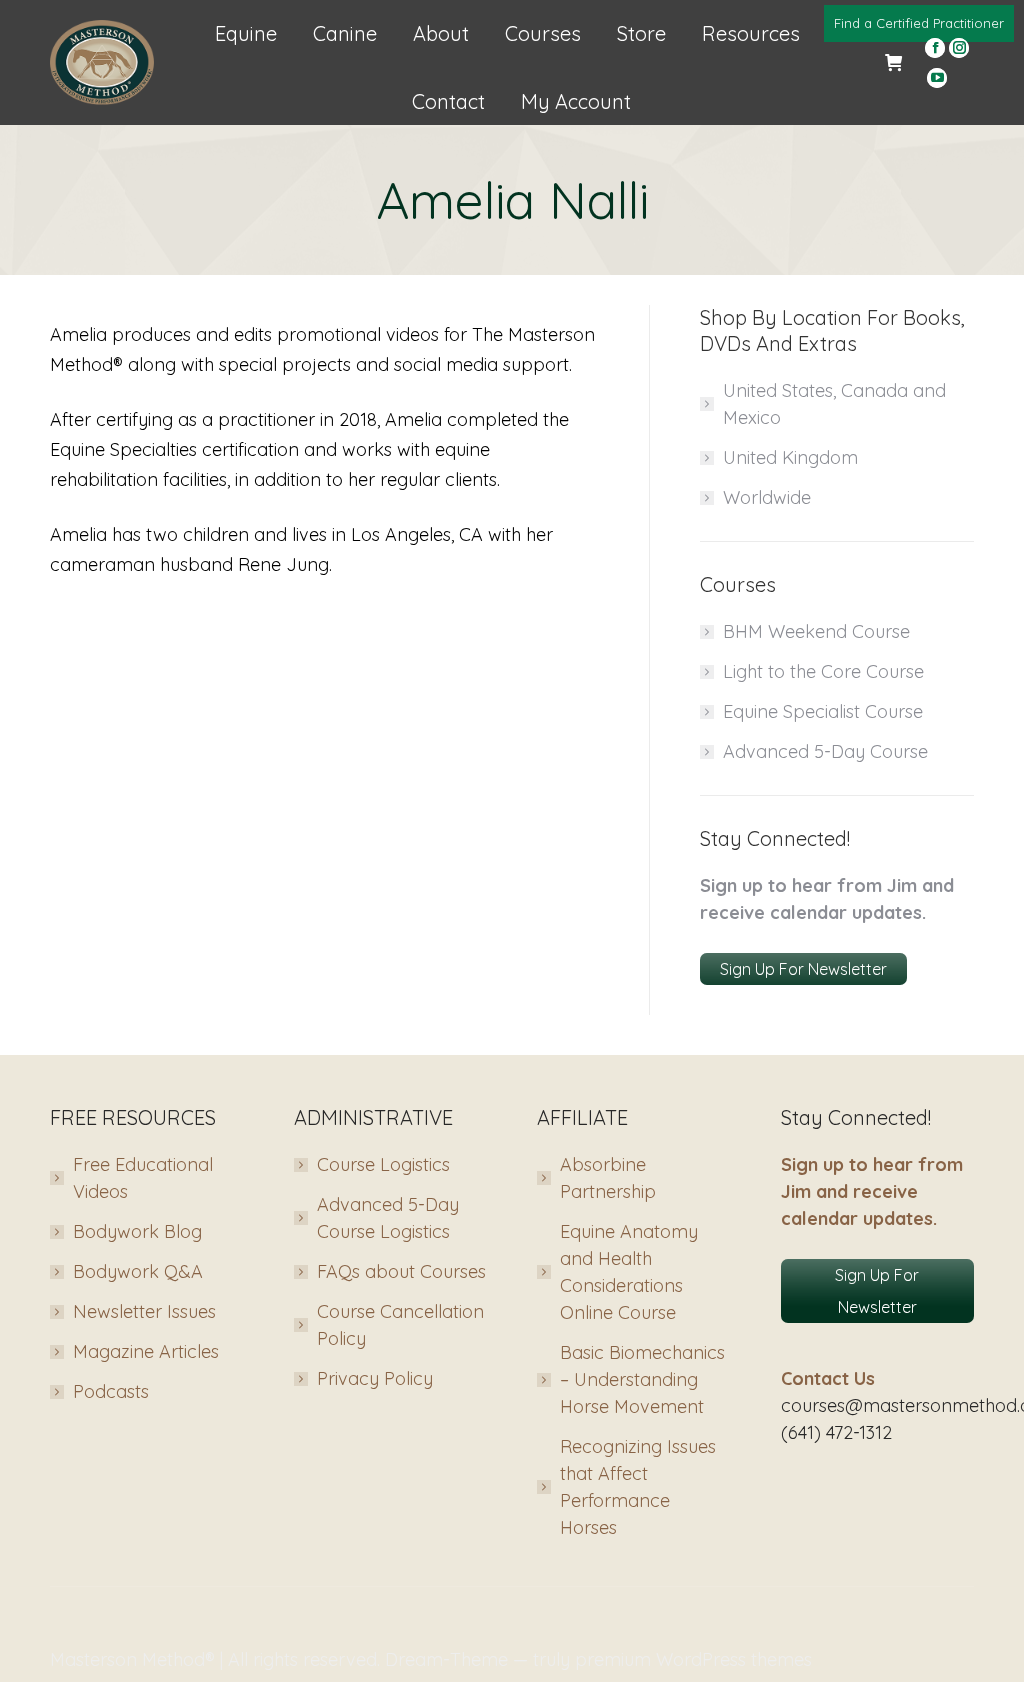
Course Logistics (383, 1164)
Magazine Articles (146, 1351)
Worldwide (767, 497)
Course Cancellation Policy (400, 1325)
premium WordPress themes (693, 1659)
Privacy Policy (375, 1378)
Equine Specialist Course (823, 711)
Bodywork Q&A (138, 1271)
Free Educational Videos (143, 1178)
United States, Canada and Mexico (834, 404)
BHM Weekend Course (816, 631)
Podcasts (111, 1391)
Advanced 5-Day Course (825, 751)
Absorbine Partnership (608, 1178)
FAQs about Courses (401, 1271)
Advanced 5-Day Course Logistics (388, 1218)
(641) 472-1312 (836, 1432)
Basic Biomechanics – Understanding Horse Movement (642, 1379)
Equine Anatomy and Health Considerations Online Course (629, 1272)
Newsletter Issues (144, 1311)
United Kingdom (790, 457)
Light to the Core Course (823, 671)
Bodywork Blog (137, 1231)
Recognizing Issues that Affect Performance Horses (638, 1487)
